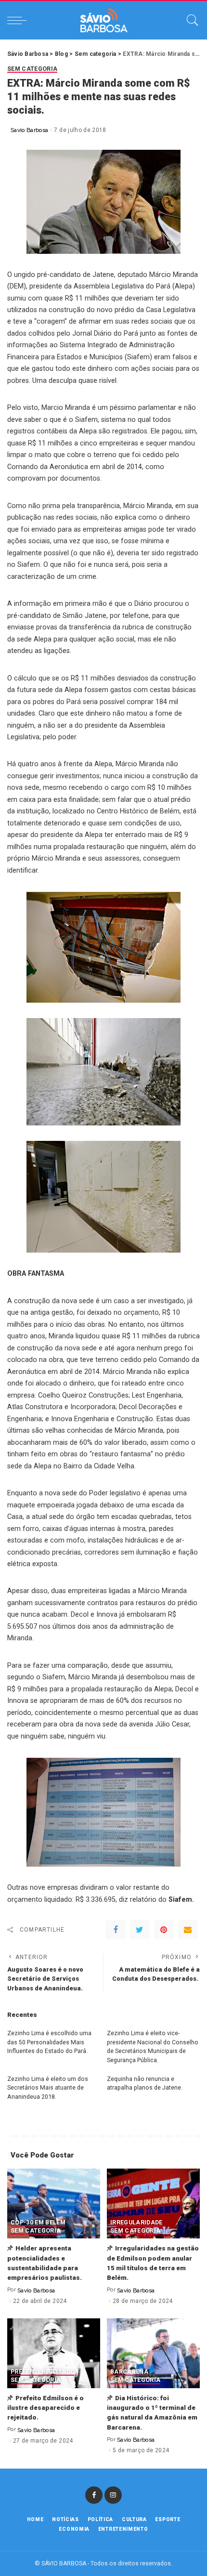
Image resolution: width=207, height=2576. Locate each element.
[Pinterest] (164, 1930)
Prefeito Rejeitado (43, 2372)
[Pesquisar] (190, 20)
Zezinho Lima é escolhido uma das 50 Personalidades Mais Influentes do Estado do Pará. (49, 2042)
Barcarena (129, 2372)
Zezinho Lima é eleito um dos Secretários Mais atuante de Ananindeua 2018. (48, 2088)
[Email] (188, 1930)
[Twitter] (140, 1930)
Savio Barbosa (29, 130)
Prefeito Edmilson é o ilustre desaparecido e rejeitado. (45, 2408)
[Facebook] (116, 1930)
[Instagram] (113, 2495)
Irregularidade (136, 2223)
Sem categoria (32, 69)
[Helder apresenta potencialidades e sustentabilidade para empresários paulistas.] (54, 2203)
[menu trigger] (19, 20)
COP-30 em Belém (38, 2223)
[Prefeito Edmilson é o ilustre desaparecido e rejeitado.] (54, 2353)
